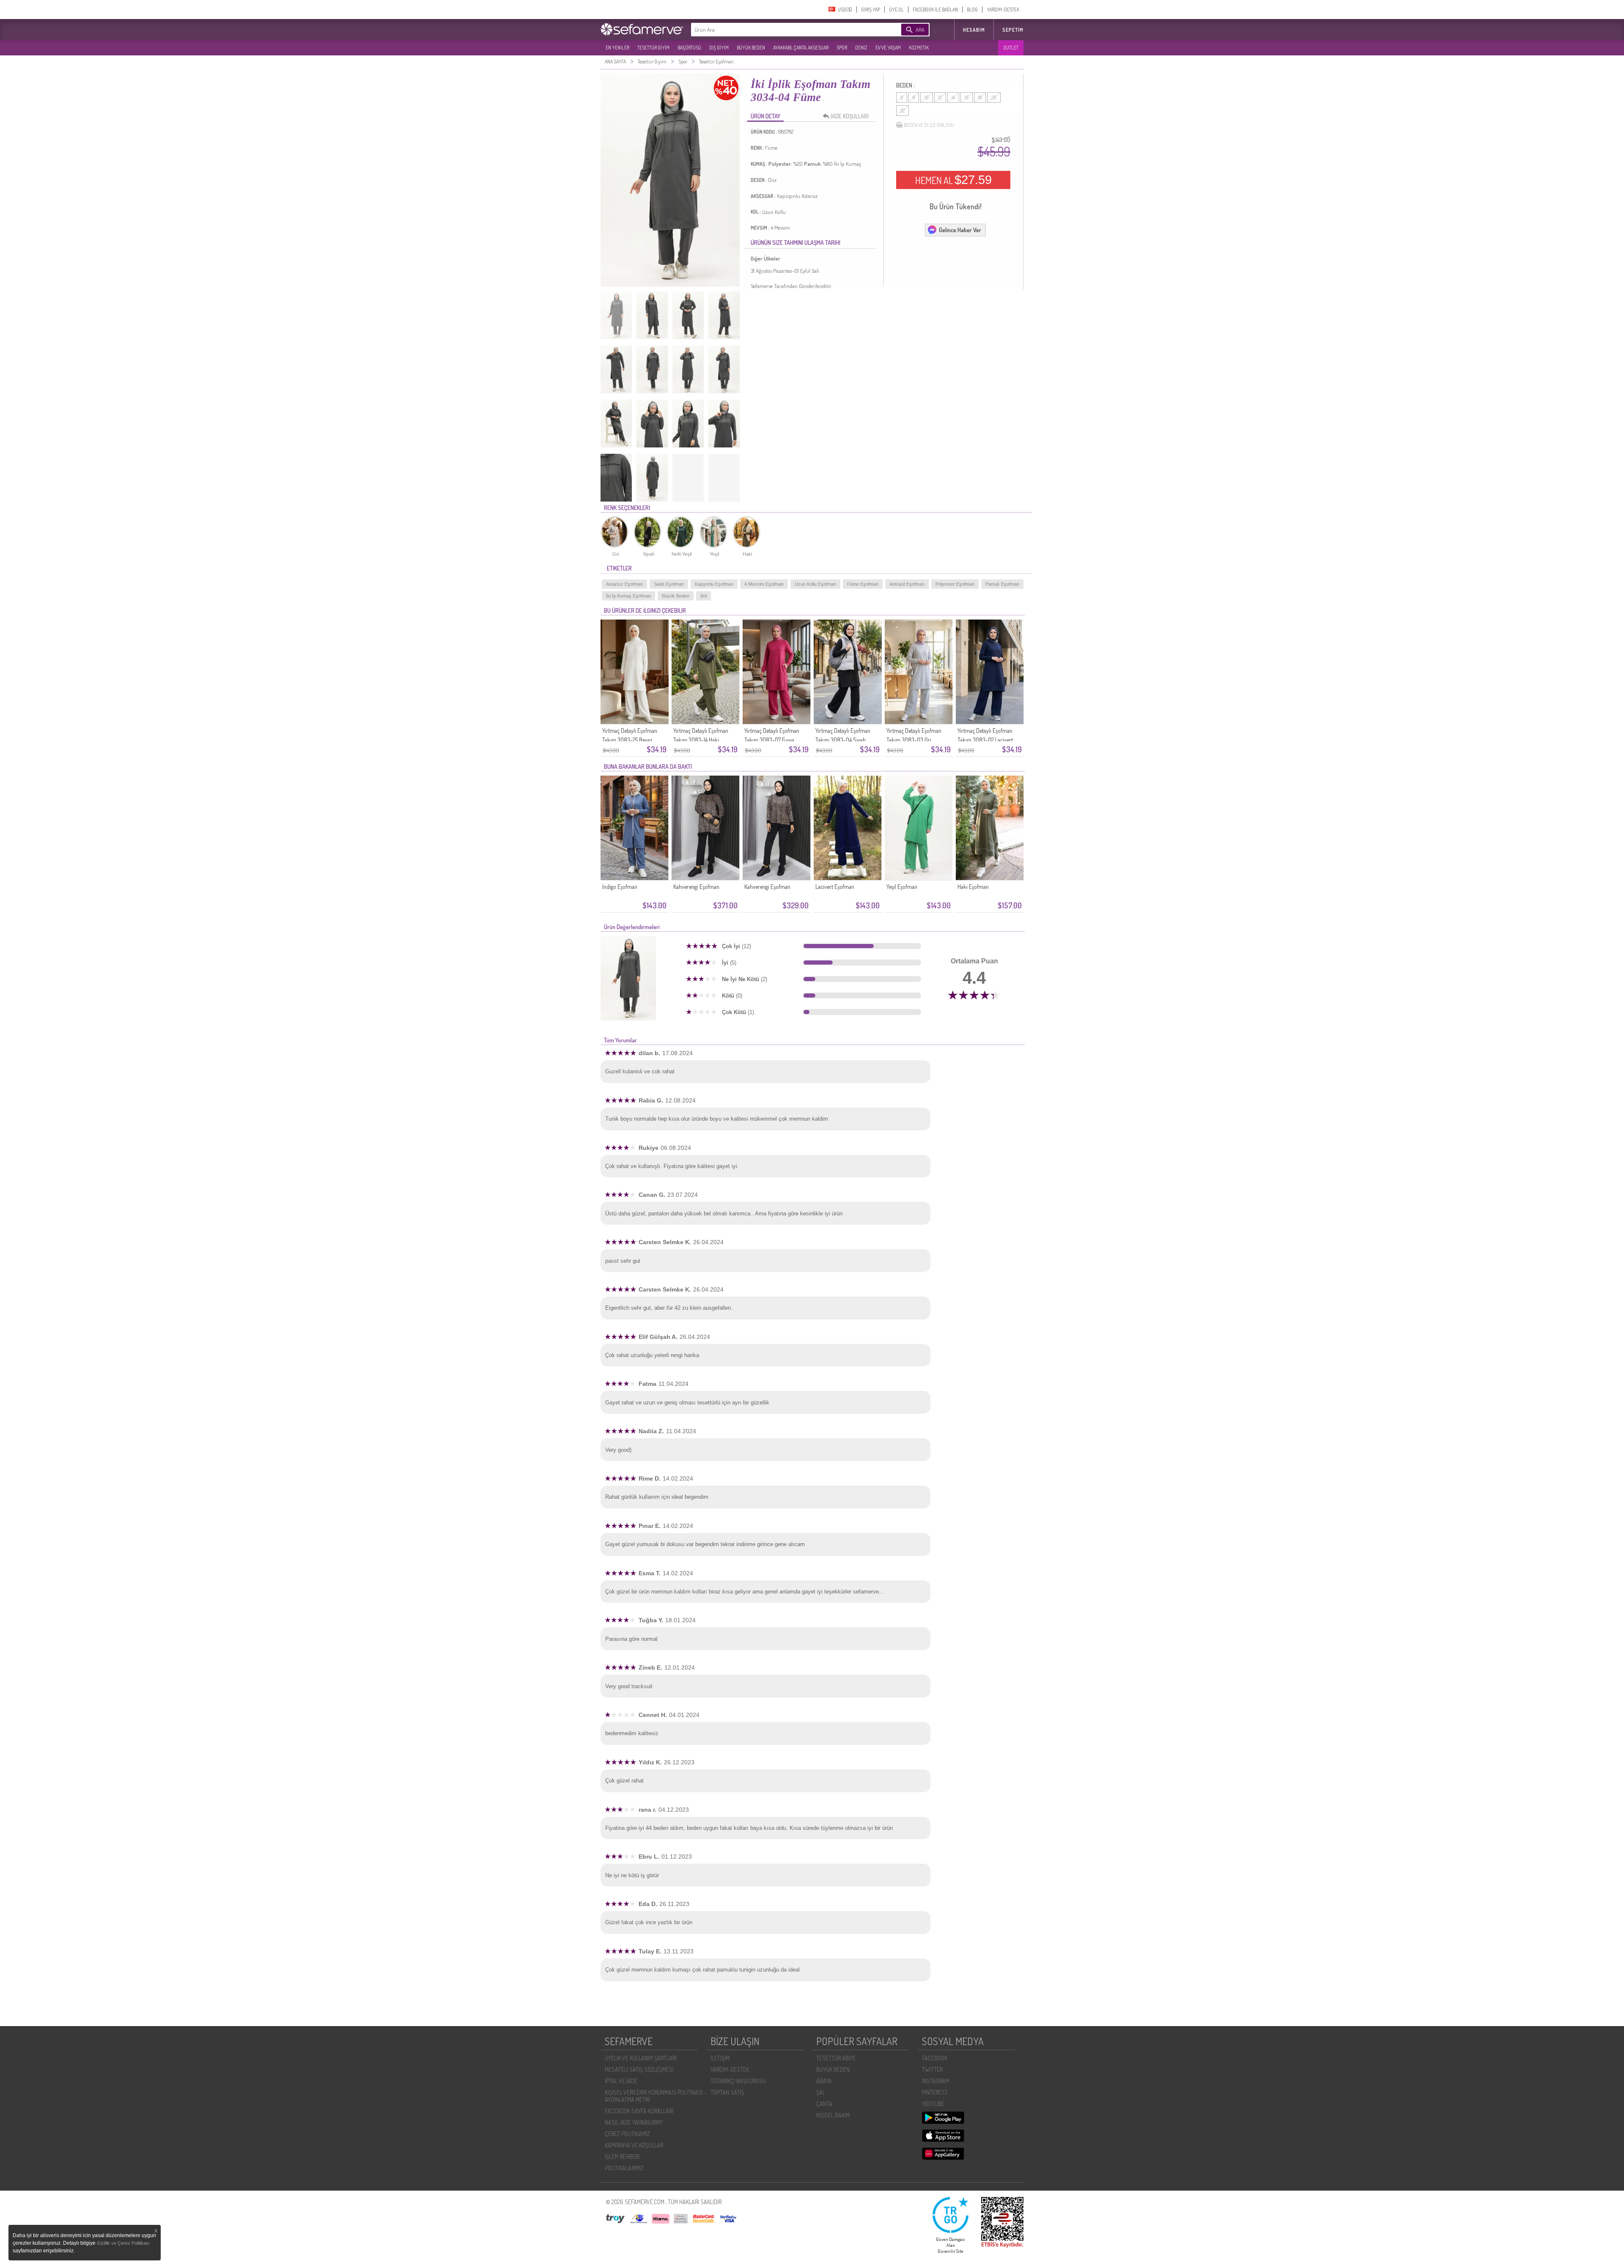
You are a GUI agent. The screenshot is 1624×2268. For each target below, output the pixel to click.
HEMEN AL (953, 180)
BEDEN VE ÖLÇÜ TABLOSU (929, 125)
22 (903, 111)
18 (980, 97)
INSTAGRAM (936, 2081)
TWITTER (932, 2069)
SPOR (842, 48)
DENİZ (861, 48)
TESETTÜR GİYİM (653, 48)
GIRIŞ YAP (871, 10)
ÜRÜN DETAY (765, 116)
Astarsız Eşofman (624, 584)
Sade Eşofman (669, 584)
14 (953, 97)
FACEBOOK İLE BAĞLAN (935, 10)
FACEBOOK (935, 2058)
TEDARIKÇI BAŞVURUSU (738, 2081)
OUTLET (1011, 48)
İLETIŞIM (720, 2058)
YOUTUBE (933, 2104)
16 (967, 97)
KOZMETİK (919, 48)
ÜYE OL (896, 10)
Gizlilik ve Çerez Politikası (123, 2243)
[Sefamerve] (644, 29)
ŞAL (821, 2092)
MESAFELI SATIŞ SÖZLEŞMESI (639, 2069)
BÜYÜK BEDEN (751, 48)
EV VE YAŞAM (888, 48)
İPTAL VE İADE (621, 2081)
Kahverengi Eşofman (696, 887)
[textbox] (783, 30)
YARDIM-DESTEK (1003, 10)
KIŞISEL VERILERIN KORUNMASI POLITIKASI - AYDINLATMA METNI (656, 2096)
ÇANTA (824, 2104)
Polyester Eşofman (955, 584)
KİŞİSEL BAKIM (833, 2115)
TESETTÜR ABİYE (836, 2058)
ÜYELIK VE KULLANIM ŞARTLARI (641, 2058)
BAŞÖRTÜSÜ (689, 48)
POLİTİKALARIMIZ (624, 2168)
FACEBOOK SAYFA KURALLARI (639, 2111)
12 (940, 97)
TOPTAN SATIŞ (727, 2092)
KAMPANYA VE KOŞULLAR (634, 2145)
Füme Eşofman (863, 584)
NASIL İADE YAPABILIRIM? (634, 2122)
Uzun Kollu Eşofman (815, 584)
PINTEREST (935, 2092)
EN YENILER (617, 48)
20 (994, 97)
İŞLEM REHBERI (622, 2157)
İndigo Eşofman (620, 887)
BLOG (972, 10)
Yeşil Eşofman (902, 887)
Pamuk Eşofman (1002, 584)
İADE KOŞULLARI (850, 116)
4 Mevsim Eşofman (764, 584)
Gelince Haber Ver (960, 230)
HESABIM (974, 30)
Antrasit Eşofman (907, 584)
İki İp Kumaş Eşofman (628, 596)
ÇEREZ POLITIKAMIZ (627, 2134)
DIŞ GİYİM (719, 48)
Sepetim (1013, 30)
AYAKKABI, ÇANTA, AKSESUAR (801, 48)
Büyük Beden (676, 596)
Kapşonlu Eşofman (714, 584)
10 (927, 97)
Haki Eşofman (973, 887)
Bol (704, 596)
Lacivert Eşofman (835, 887)
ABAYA (824, 2081)
